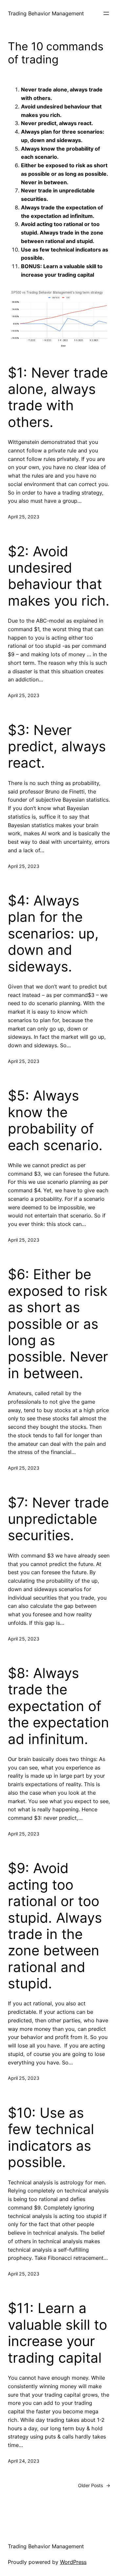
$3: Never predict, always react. (57, 747)
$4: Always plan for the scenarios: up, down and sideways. (53, 934)
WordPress (73, 2562)
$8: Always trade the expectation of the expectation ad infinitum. (59, 1706)
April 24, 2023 (24, 2461)
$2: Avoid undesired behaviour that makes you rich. (59, 576)
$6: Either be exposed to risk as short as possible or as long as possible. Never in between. (58, 1324)
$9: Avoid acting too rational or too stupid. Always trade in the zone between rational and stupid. (55, 1926)
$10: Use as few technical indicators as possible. (51, 2137)
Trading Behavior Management (46, 13)
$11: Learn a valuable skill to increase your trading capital (58, 2333)
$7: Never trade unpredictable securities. (58, 1519)
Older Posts (94, 2485)
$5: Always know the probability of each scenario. (55, 1120)
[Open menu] (106, 13)
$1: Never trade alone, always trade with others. (58, 397)
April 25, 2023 (24, 517)
